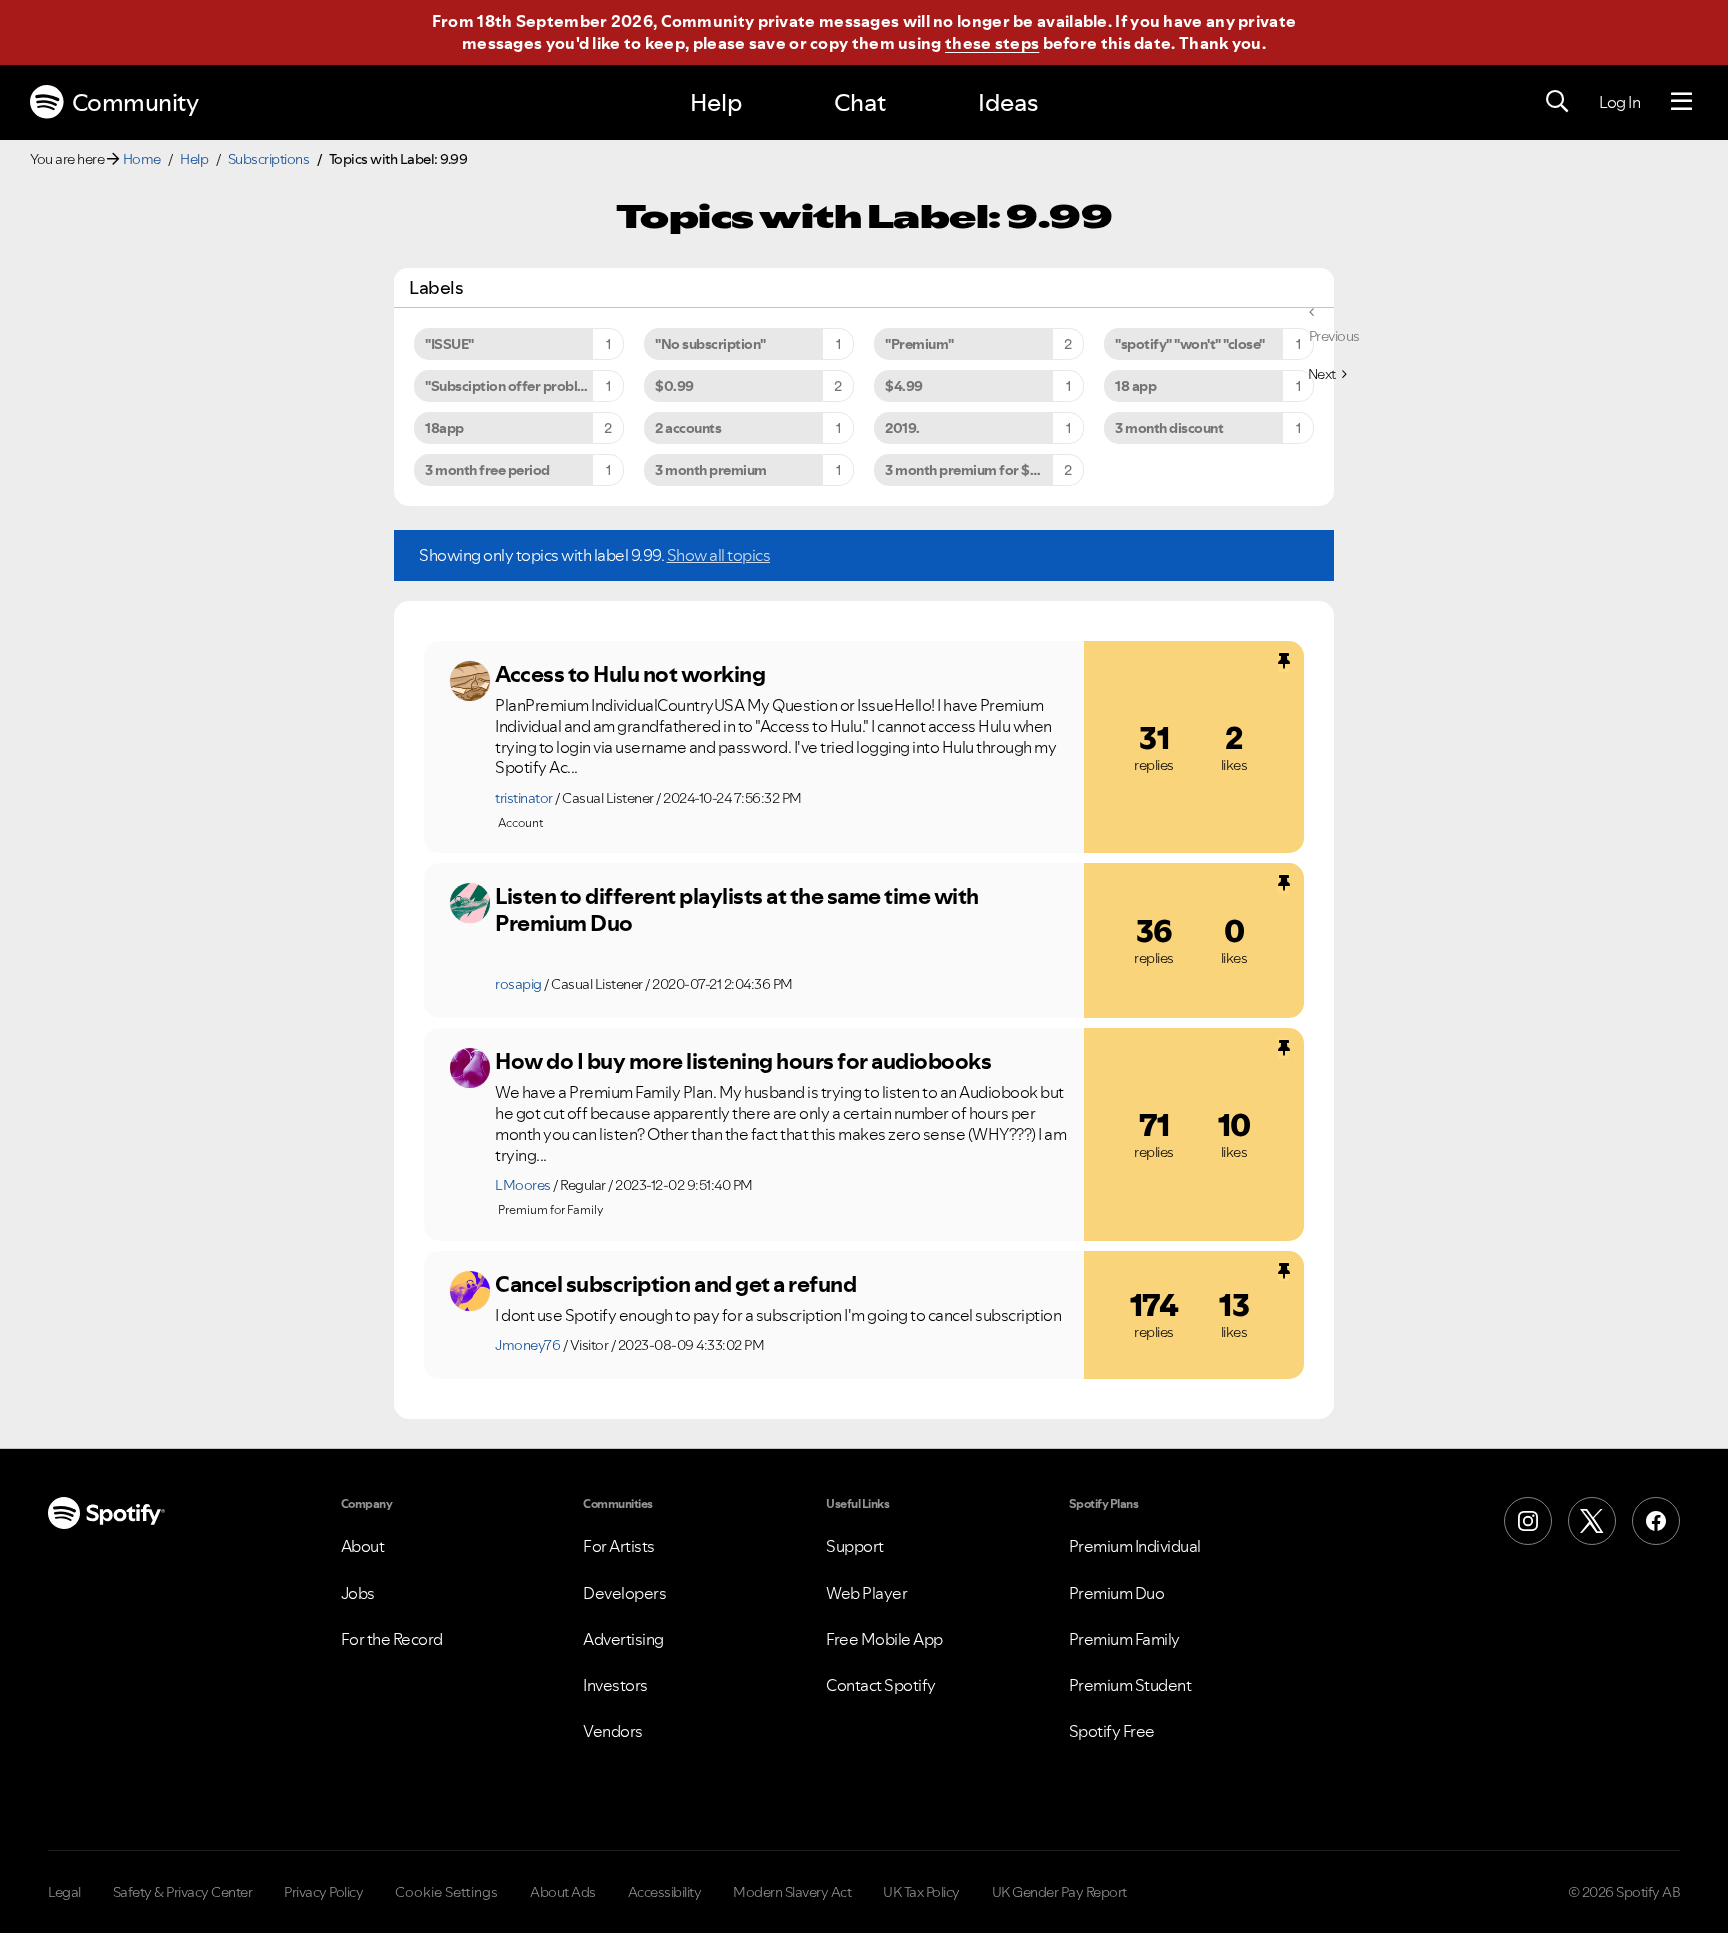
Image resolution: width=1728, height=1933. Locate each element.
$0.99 (674, 386)
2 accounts (688, 428)
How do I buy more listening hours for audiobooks (743, 1061)
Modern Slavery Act (792, 1892)
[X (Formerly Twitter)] (1592, 1521)
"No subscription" (710, 344)
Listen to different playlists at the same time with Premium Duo (737, 909)
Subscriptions (269, 159)
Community (135, 102)
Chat (860, 102)
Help (716, 102)
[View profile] (470, 681)
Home (142, 159)
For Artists (619, 1546)
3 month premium (711, 470)
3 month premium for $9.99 (972, 470)
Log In (1619, 102)
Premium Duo (1117, 1593)
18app (444, 428)
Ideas (1008, 102)
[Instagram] (1528, 1521)
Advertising (623, 1639)
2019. (902, 428)
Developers (624, 1593)
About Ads (563, 1892)
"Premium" (919, 344)
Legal (64, 1892)
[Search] (1557, 102)
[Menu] (1681, 102)
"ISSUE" (449, 344)
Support (855, 1546)
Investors (615, 1685)
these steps (992, 43)
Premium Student (1130, 1685)
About (363, 1546)
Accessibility (665, 1892)
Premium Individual (1135, 1546)
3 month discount (1169, 428)
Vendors (613, 1731)
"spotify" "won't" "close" (1190, 344)
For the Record (392, 1639)
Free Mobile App (884, 1639)
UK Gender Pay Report (1059, 1892)
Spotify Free (1112, 1731)
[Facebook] (1656, 1521)
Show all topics (719, 555)
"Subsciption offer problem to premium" (524, 386)
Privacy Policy (323, 1892)
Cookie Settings (446, 1892)
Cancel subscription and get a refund (675, 1284)
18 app (1135, 386)
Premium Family (1124, 1639)
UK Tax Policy (921, 1892)
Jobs (358, 1593)
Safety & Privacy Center (183, 1892)
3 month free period (487, 470)
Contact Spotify (881, 1685)
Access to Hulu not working (630, 674)
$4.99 (904, 386)
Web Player (866, 1593)
